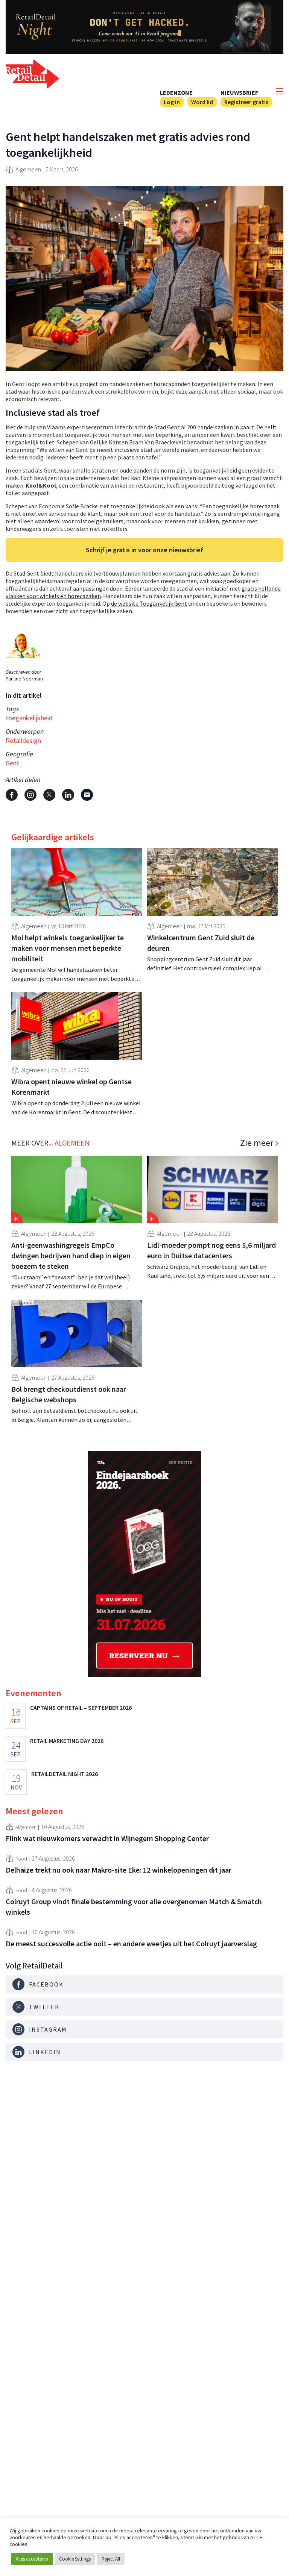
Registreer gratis (246, 102)
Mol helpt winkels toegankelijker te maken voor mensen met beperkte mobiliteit (68, 948)
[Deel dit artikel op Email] (87, 795)
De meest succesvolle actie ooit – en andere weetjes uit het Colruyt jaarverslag (131, 1943)
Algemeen (28, 169)
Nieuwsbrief (239, 92)
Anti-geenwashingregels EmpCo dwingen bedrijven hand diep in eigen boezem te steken (71, 1255)
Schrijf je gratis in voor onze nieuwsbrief (144, 550)
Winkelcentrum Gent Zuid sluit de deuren (201, 943)
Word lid (202, 102)
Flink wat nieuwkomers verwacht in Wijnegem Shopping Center (107, 1838)
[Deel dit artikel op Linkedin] (68, 795)
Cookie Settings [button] (75, 2559)
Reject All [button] (111, 2559)
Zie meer (257, 1143)
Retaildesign (23, 740)
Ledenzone (176, 92)
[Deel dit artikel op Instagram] (30, 795)
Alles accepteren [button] (32, 2559)
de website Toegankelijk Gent (149, 603)
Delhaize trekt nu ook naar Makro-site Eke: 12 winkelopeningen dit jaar (119, 1870)
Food (21, 1859)
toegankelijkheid (29, 718)
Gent (12, 763)
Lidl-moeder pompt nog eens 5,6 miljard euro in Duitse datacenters (211, 1250)
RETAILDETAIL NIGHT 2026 (65, 1774)
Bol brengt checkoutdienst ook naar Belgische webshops (69, 1394)
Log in (172, 102)
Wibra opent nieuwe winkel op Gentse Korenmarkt (71, 1087)
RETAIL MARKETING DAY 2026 (67, 1741)
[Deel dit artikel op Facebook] (12, 795)
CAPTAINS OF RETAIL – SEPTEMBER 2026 (81, 1708)
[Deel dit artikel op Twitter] (49, 795)
